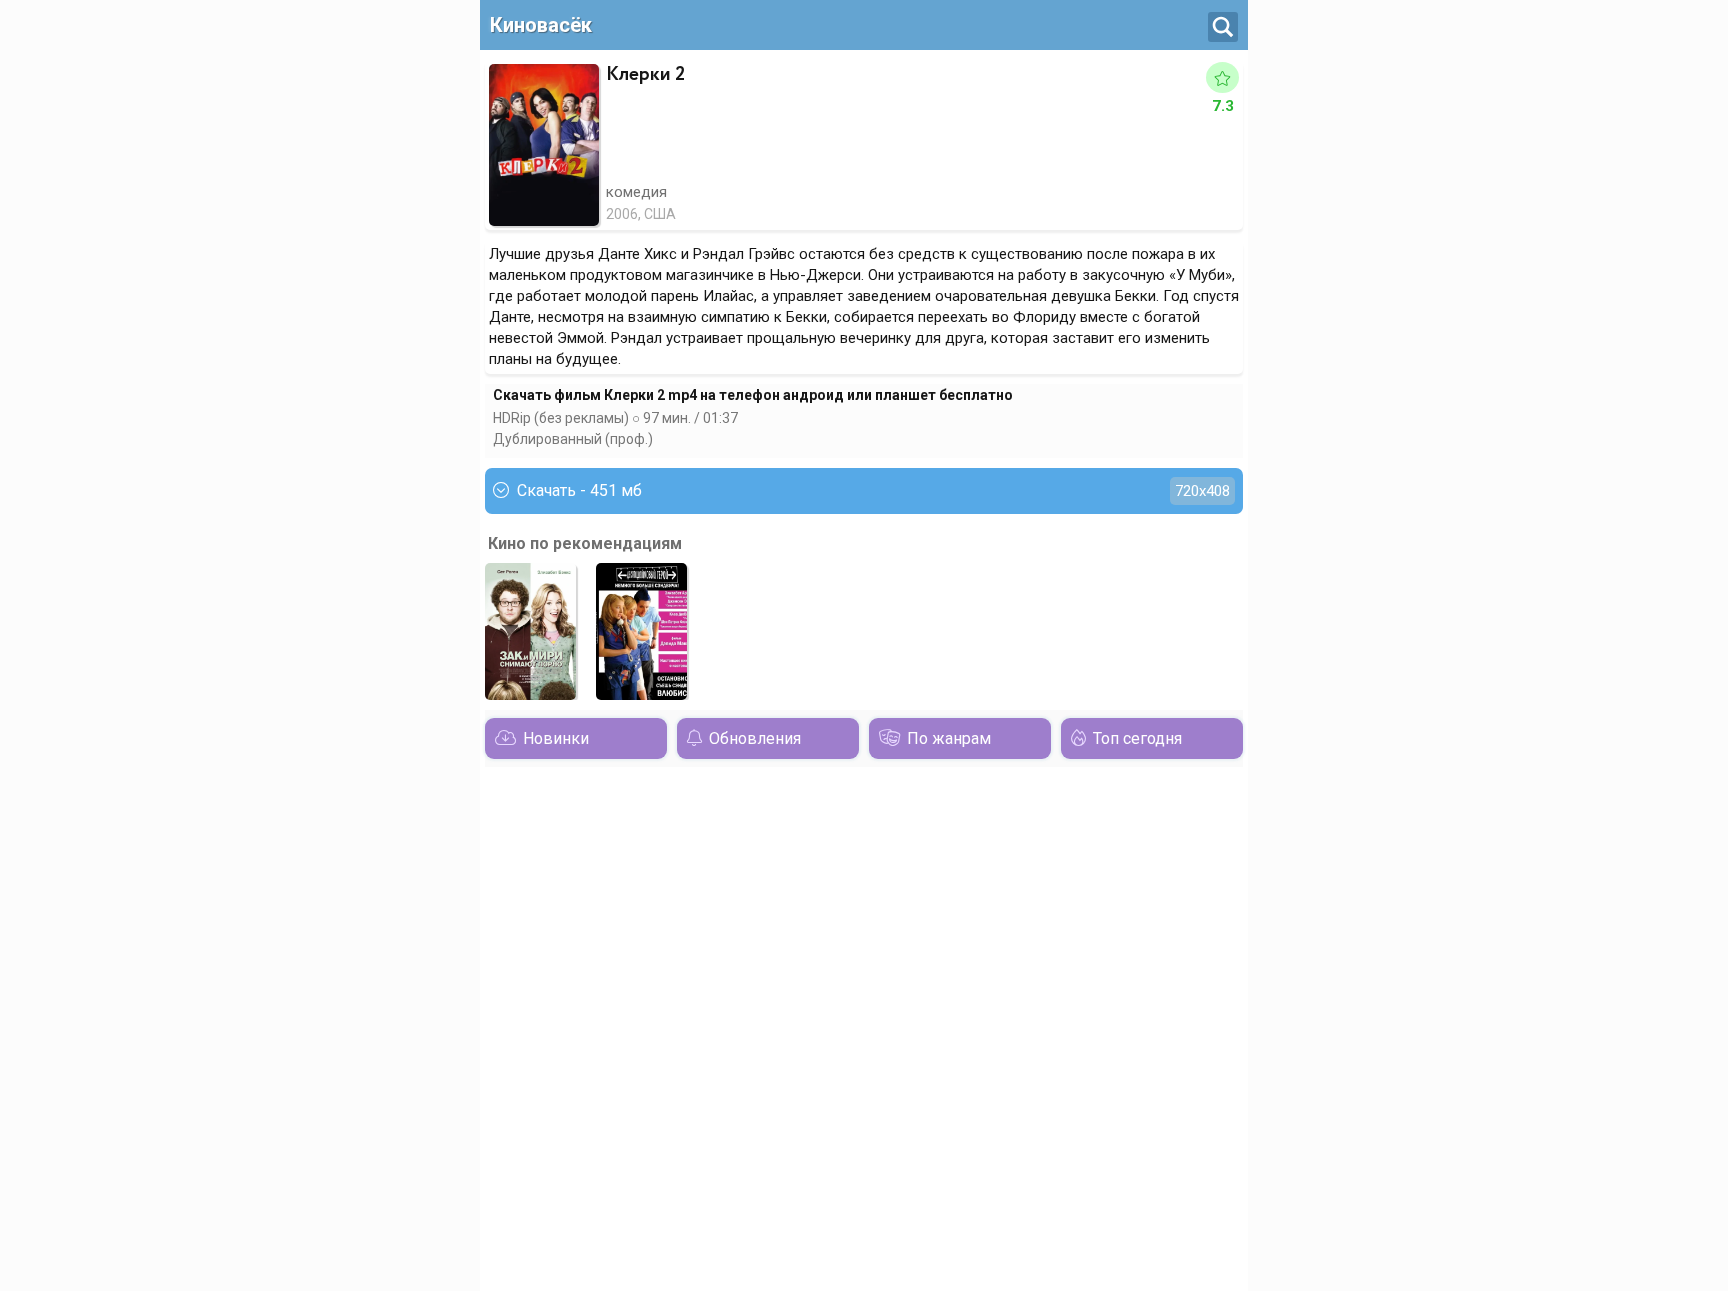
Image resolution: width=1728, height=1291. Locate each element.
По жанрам (949, 738)
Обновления (755, 738)
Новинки (556, 738)
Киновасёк (541, 25)
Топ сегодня (1137, 738)
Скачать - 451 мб (873, 490)
